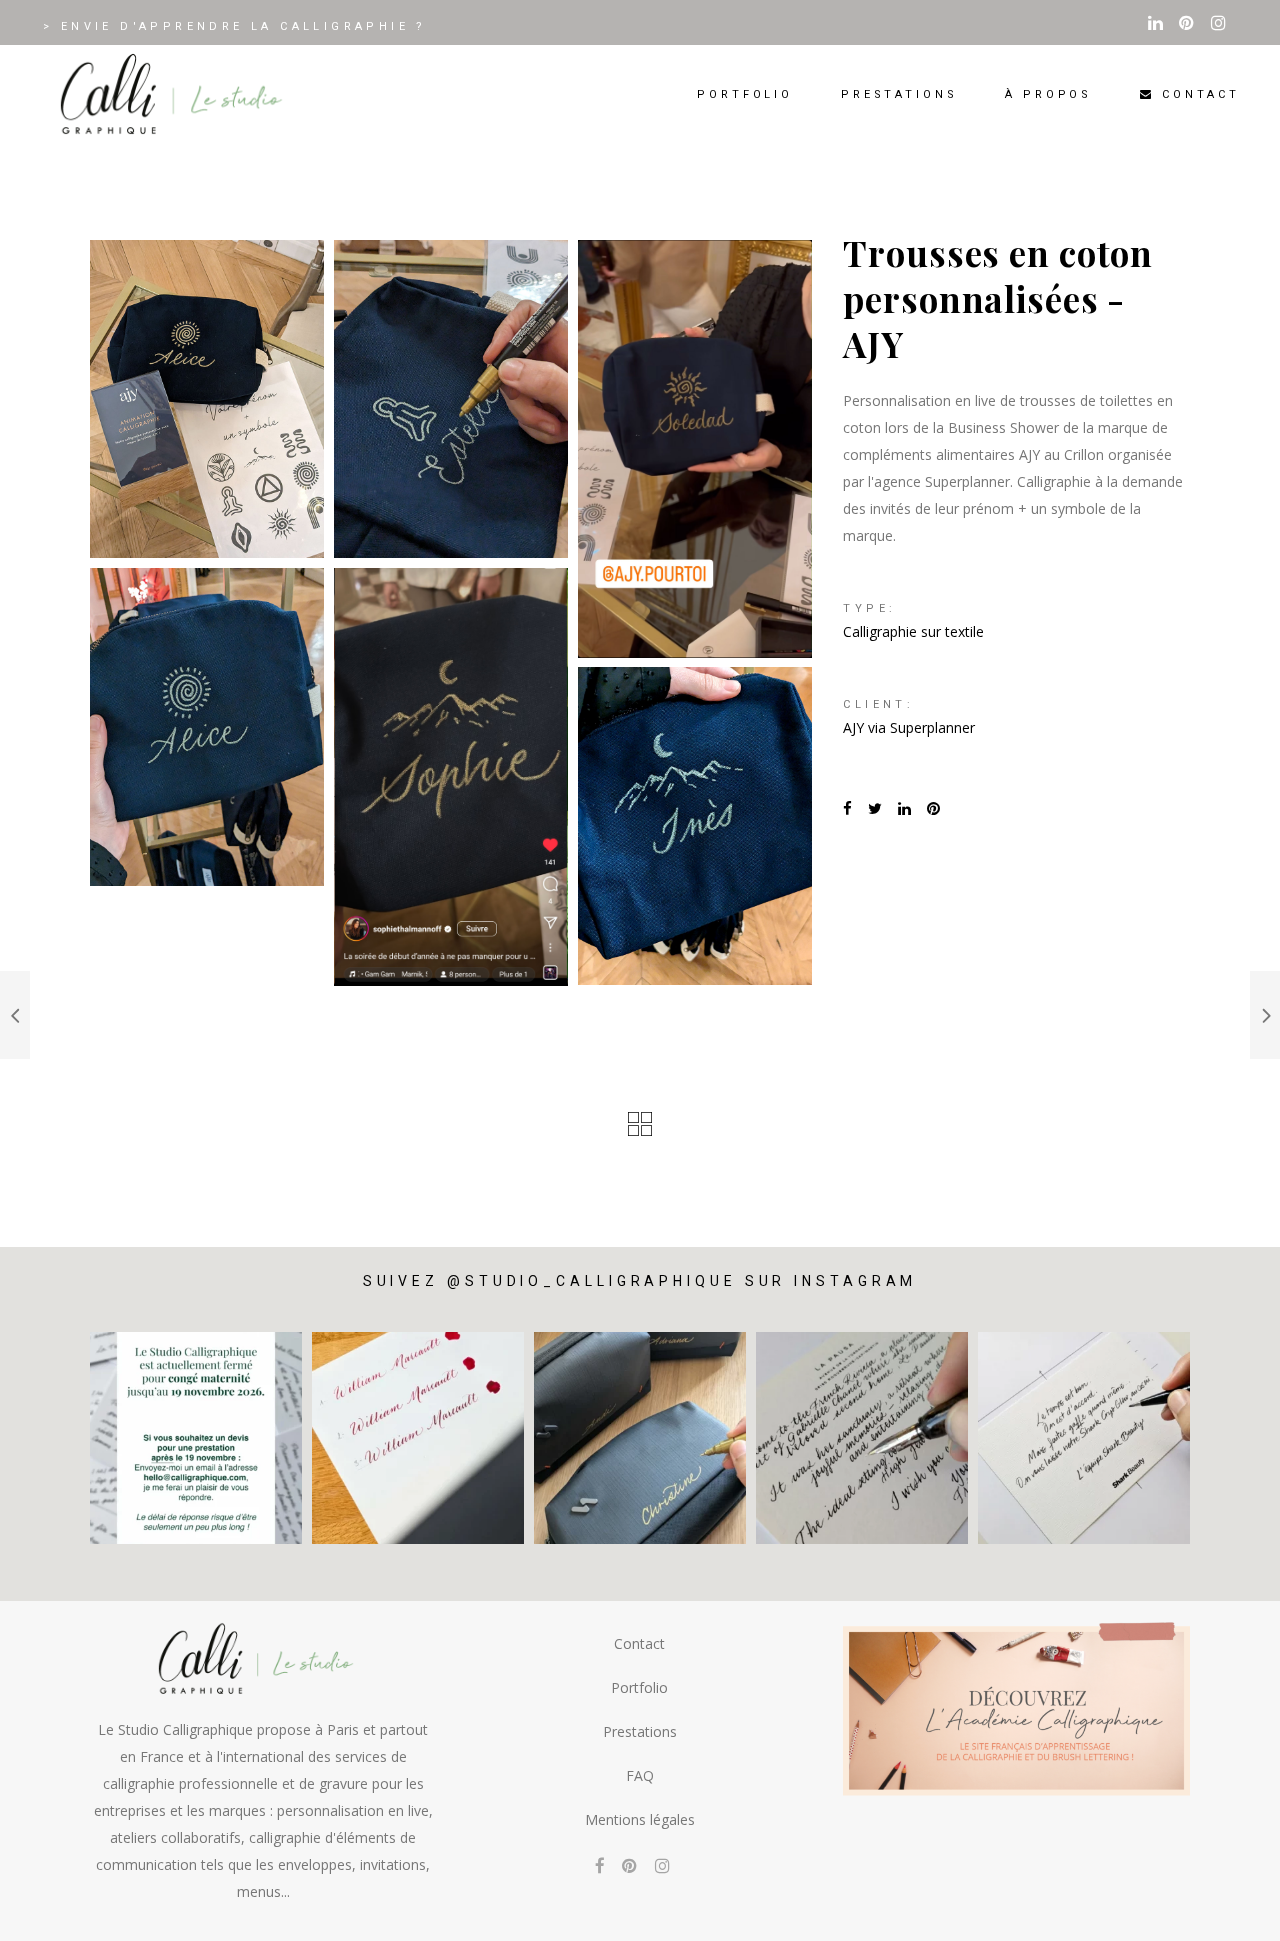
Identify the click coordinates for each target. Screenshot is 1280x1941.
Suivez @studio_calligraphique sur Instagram (640, 1281)
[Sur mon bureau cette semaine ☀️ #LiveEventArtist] (418, 1438)
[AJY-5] (207, 399)
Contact (639, 1643)
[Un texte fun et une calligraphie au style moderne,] (1084, 1438)
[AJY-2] (207, 727)
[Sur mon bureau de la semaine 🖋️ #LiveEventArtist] (862, 1438)
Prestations (640, 1731)
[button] (1237, 1913)
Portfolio (639, 1687)
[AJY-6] (695, 826)
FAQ (640, 1775)
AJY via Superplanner (909, 727)
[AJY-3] (695, 449)
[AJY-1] (451, 399)
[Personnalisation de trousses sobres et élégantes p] (640, 1438)
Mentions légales (640, 1819)
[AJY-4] (451, 777)
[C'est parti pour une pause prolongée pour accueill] (196, 1438)
